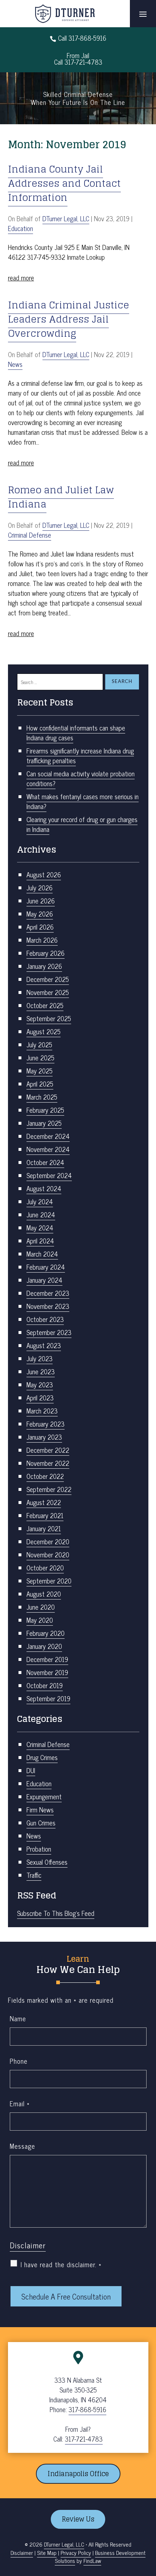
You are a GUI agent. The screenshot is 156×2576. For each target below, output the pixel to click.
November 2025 (48, 992)
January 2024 (44, 1280)
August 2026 (44, 874)
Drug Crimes (42, 1757)
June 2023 (41, 1371)
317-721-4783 (83, 62)
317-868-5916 (87, 38)
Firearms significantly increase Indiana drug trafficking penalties (80, 755)
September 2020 (49, 1581)
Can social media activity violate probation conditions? (81, 778)
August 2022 (44, 1502)
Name (18, 2018)
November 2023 (48, 1306)
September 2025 (49, 1018)
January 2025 (44, 1123)
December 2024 (48, 1136)
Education (20, 228)
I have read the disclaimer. (61, 2264)
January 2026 (44, 966)
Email (20, 2103)
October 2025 (45, 1005)
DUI (31, 1770)
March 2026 (42, 940)
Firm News (40, 1809)
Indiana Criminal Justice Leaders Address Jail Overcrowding (69, 319)
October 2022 (45, 1476)
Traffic (34, 1875)
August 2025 (44, 1031)
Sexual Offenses (47, 1862)
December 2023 (48, 1293)
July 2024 (40, 1201)
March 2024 (42, 1254)
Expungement (44, 1796)
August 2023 (44, 1345)
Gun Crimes (41, 1823)
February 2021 (45, 1515)
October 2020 (45, 1568)
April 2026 (40, 927)
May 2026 (40, 914)
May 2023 (40, 1384)
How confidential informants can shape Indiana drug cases (76, 733)
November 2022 (48, 1463)
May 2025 (40, 1071)
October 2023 (45, 1319)
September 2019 (48, 1698)
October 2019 (45, 1685)
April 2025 (40, 1084)
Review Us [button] (78, 2519)
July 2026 (40, 887)
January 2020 (44, 1646)
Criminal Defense (30, 535)
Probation (39, 1849)
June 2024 (41, 1214)
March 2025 (42, 1097)
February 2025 (45, 1110)
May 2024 (40, 1228)
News (15, 364)
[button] (143, 14)
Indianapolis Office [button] (78, 2474)
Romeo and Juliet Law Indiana (61, 497)
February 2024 (46, 1267)
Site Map (47, 2553)
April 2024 (40, 1241)
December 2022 (48, 1450)
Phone (19, 2061)
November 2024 (48, 1149)
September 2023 (49, 1332)
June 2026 (41, 901)
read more (21, 278)
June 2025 (40, 1058)
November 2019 (47, 1672)
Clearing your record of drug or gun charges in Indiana (82, 824)
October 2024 (45, 1162)
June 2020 (41, 1607)
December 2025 (48, 979)
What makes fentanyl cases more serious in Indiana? (83, 801)
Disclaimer (28, 2245)
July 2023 (40, 1358)
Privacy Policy (76, 2553)
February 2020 (46, 1633)
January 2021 (44, 1528)
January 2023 (44, 1437)
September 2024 (49, 1175)
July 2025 (39, 1044)
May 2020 (40, 1620)
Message (22, 2146)
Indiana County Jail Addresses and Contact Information (64, 183)
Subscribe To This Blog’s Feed (56, 1913)
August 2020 (44, 1594)
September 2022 (49, 1489)
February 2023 (46, 1424)
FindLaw (92, 2561)
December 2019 (47, 1659)
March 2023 (42, 1411)
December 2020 (48, 1541)
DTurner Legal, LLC (66, 218)
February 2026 (46, 953)
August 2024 (44, 1188)
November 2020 (48, 1554)
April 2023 (40, 1398)
